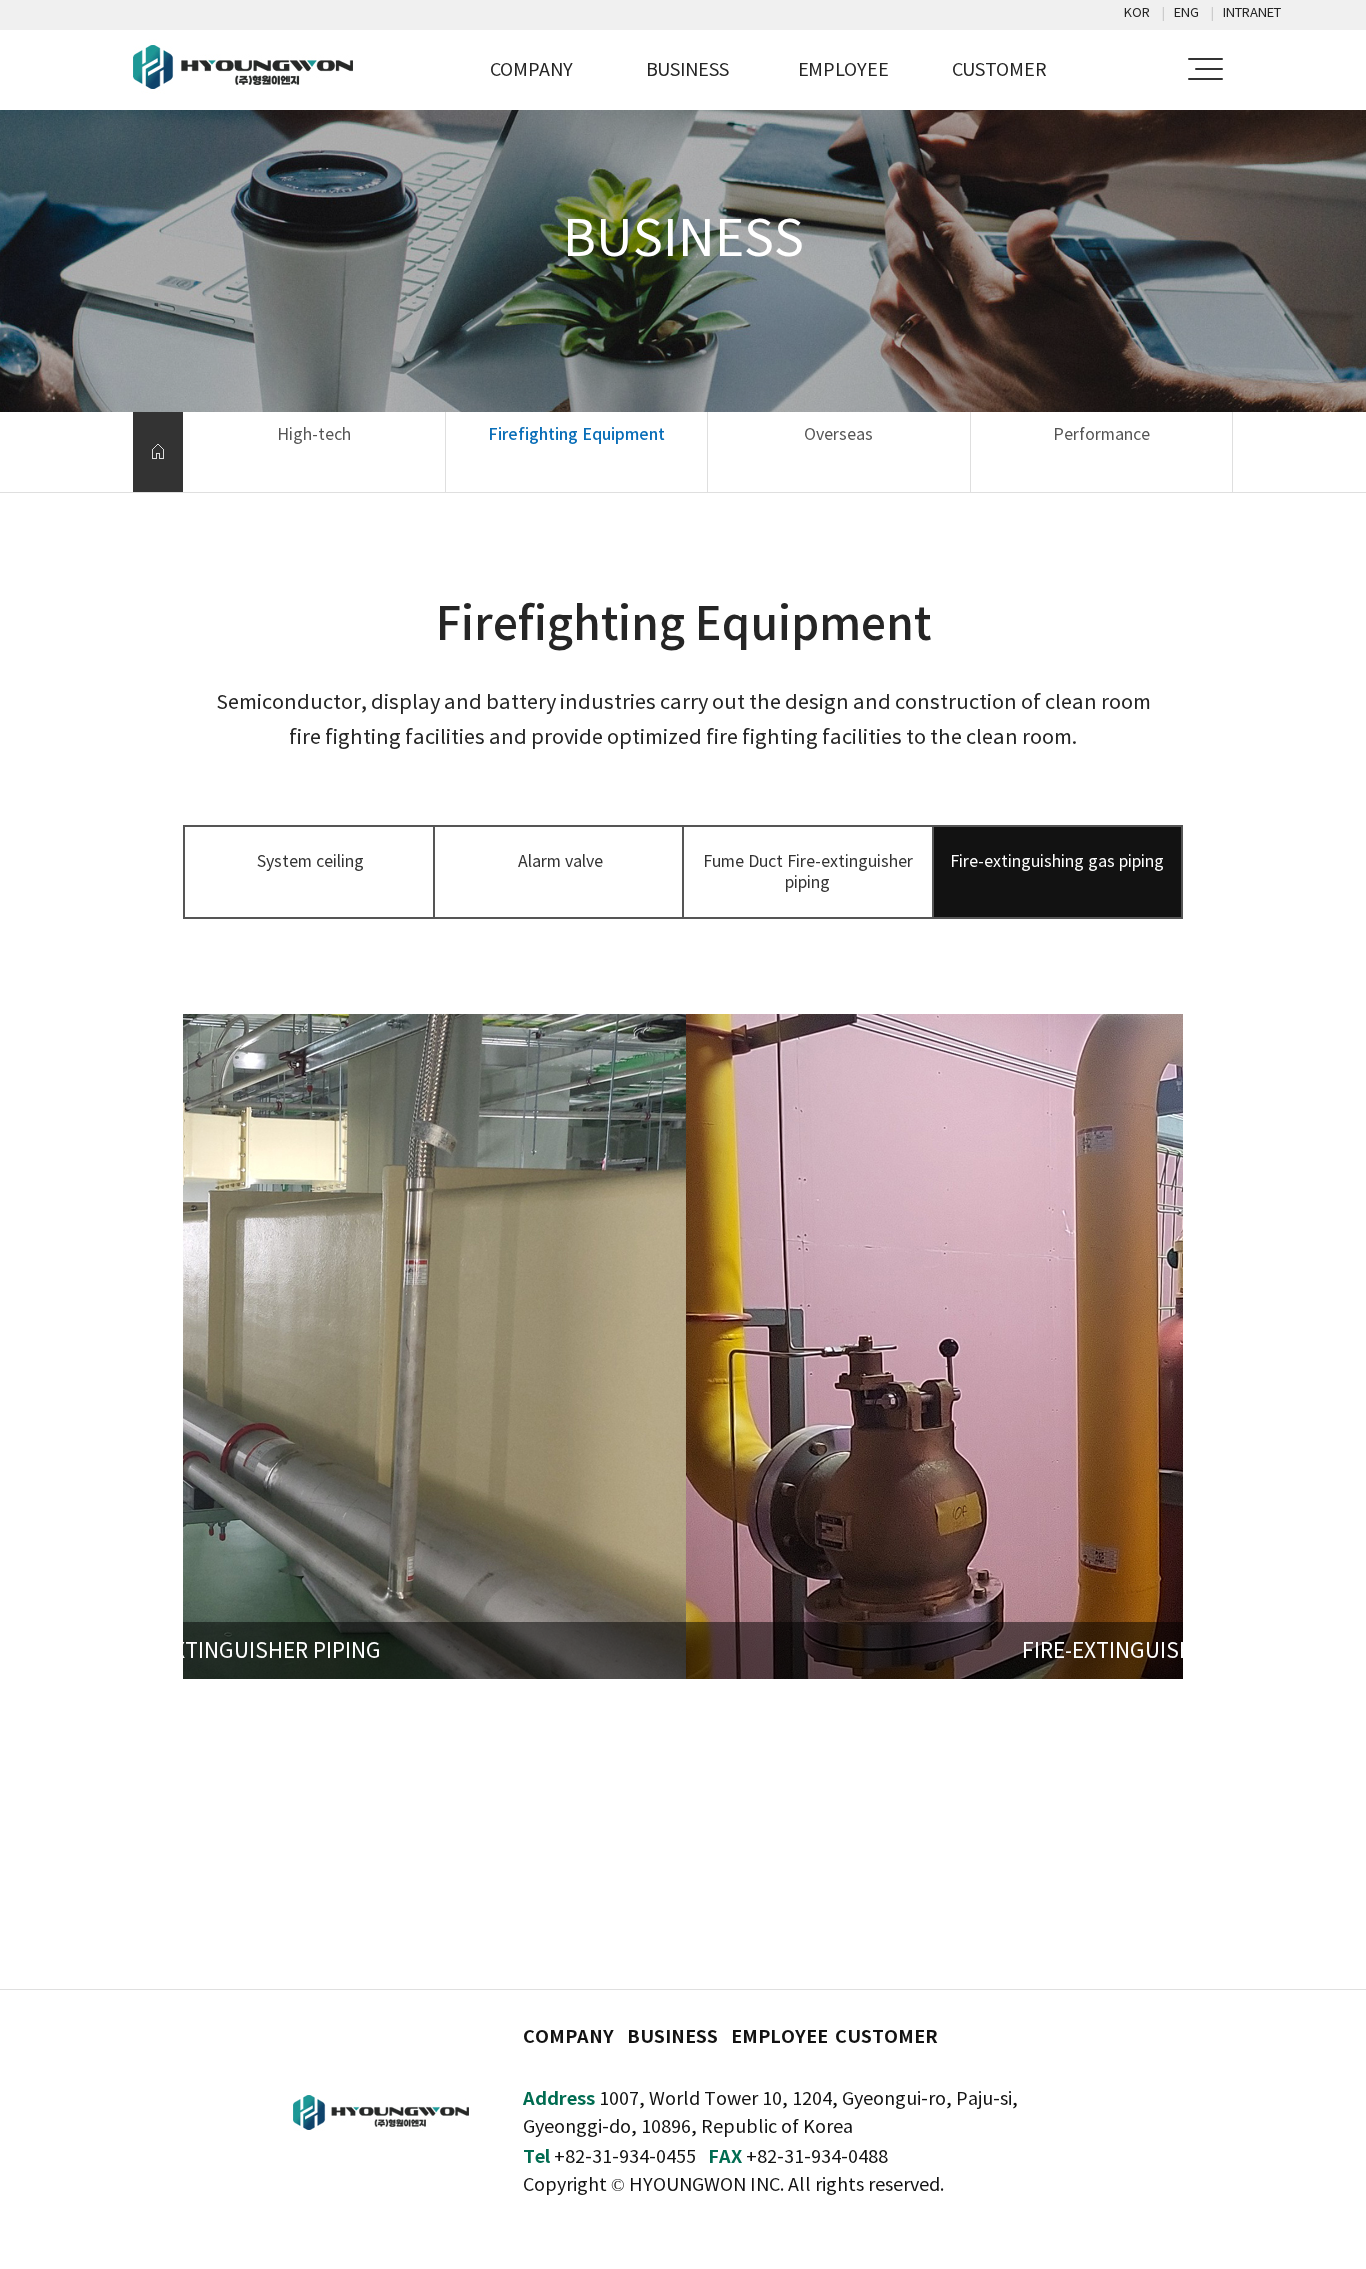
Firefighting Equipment (576, 434)
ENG (1186, 12)
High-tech (314, 434)
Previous (230, 1366)
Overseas (838, 434)
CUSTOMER (999, 69)
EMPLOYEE (843, 69)
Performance (1101, 434)
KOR (1137, 12)
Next (1135, 1366)
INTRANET (1252, 12)
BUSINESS (687, 69)
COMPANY (531, 69)
